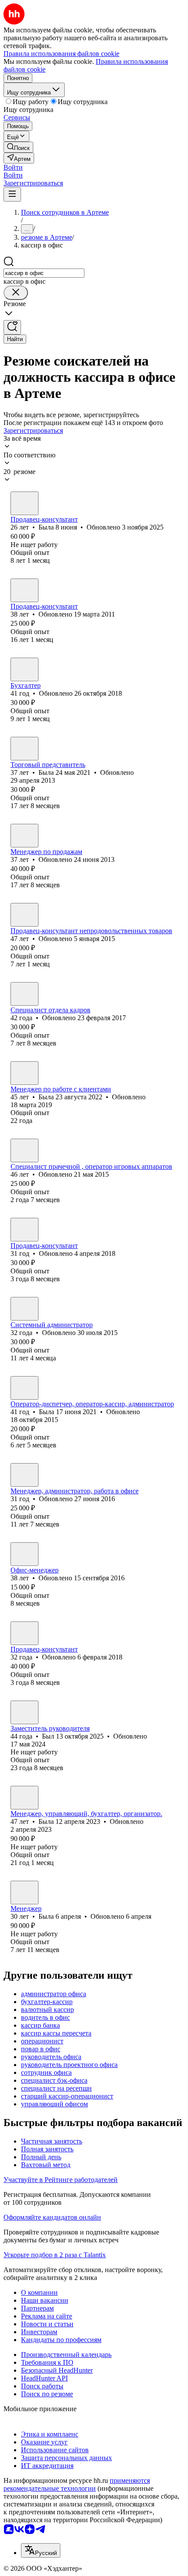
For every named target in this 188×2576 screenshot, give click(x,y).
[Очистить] (16, 293)
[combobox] (44, 273)
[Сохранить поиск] (12, 327)
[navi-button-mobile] (12, 194)
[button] (13, 167)
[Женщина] (24, 503)
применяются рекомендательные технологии (77, 2484)
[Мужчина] (24, 915)
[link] (18, 147)
